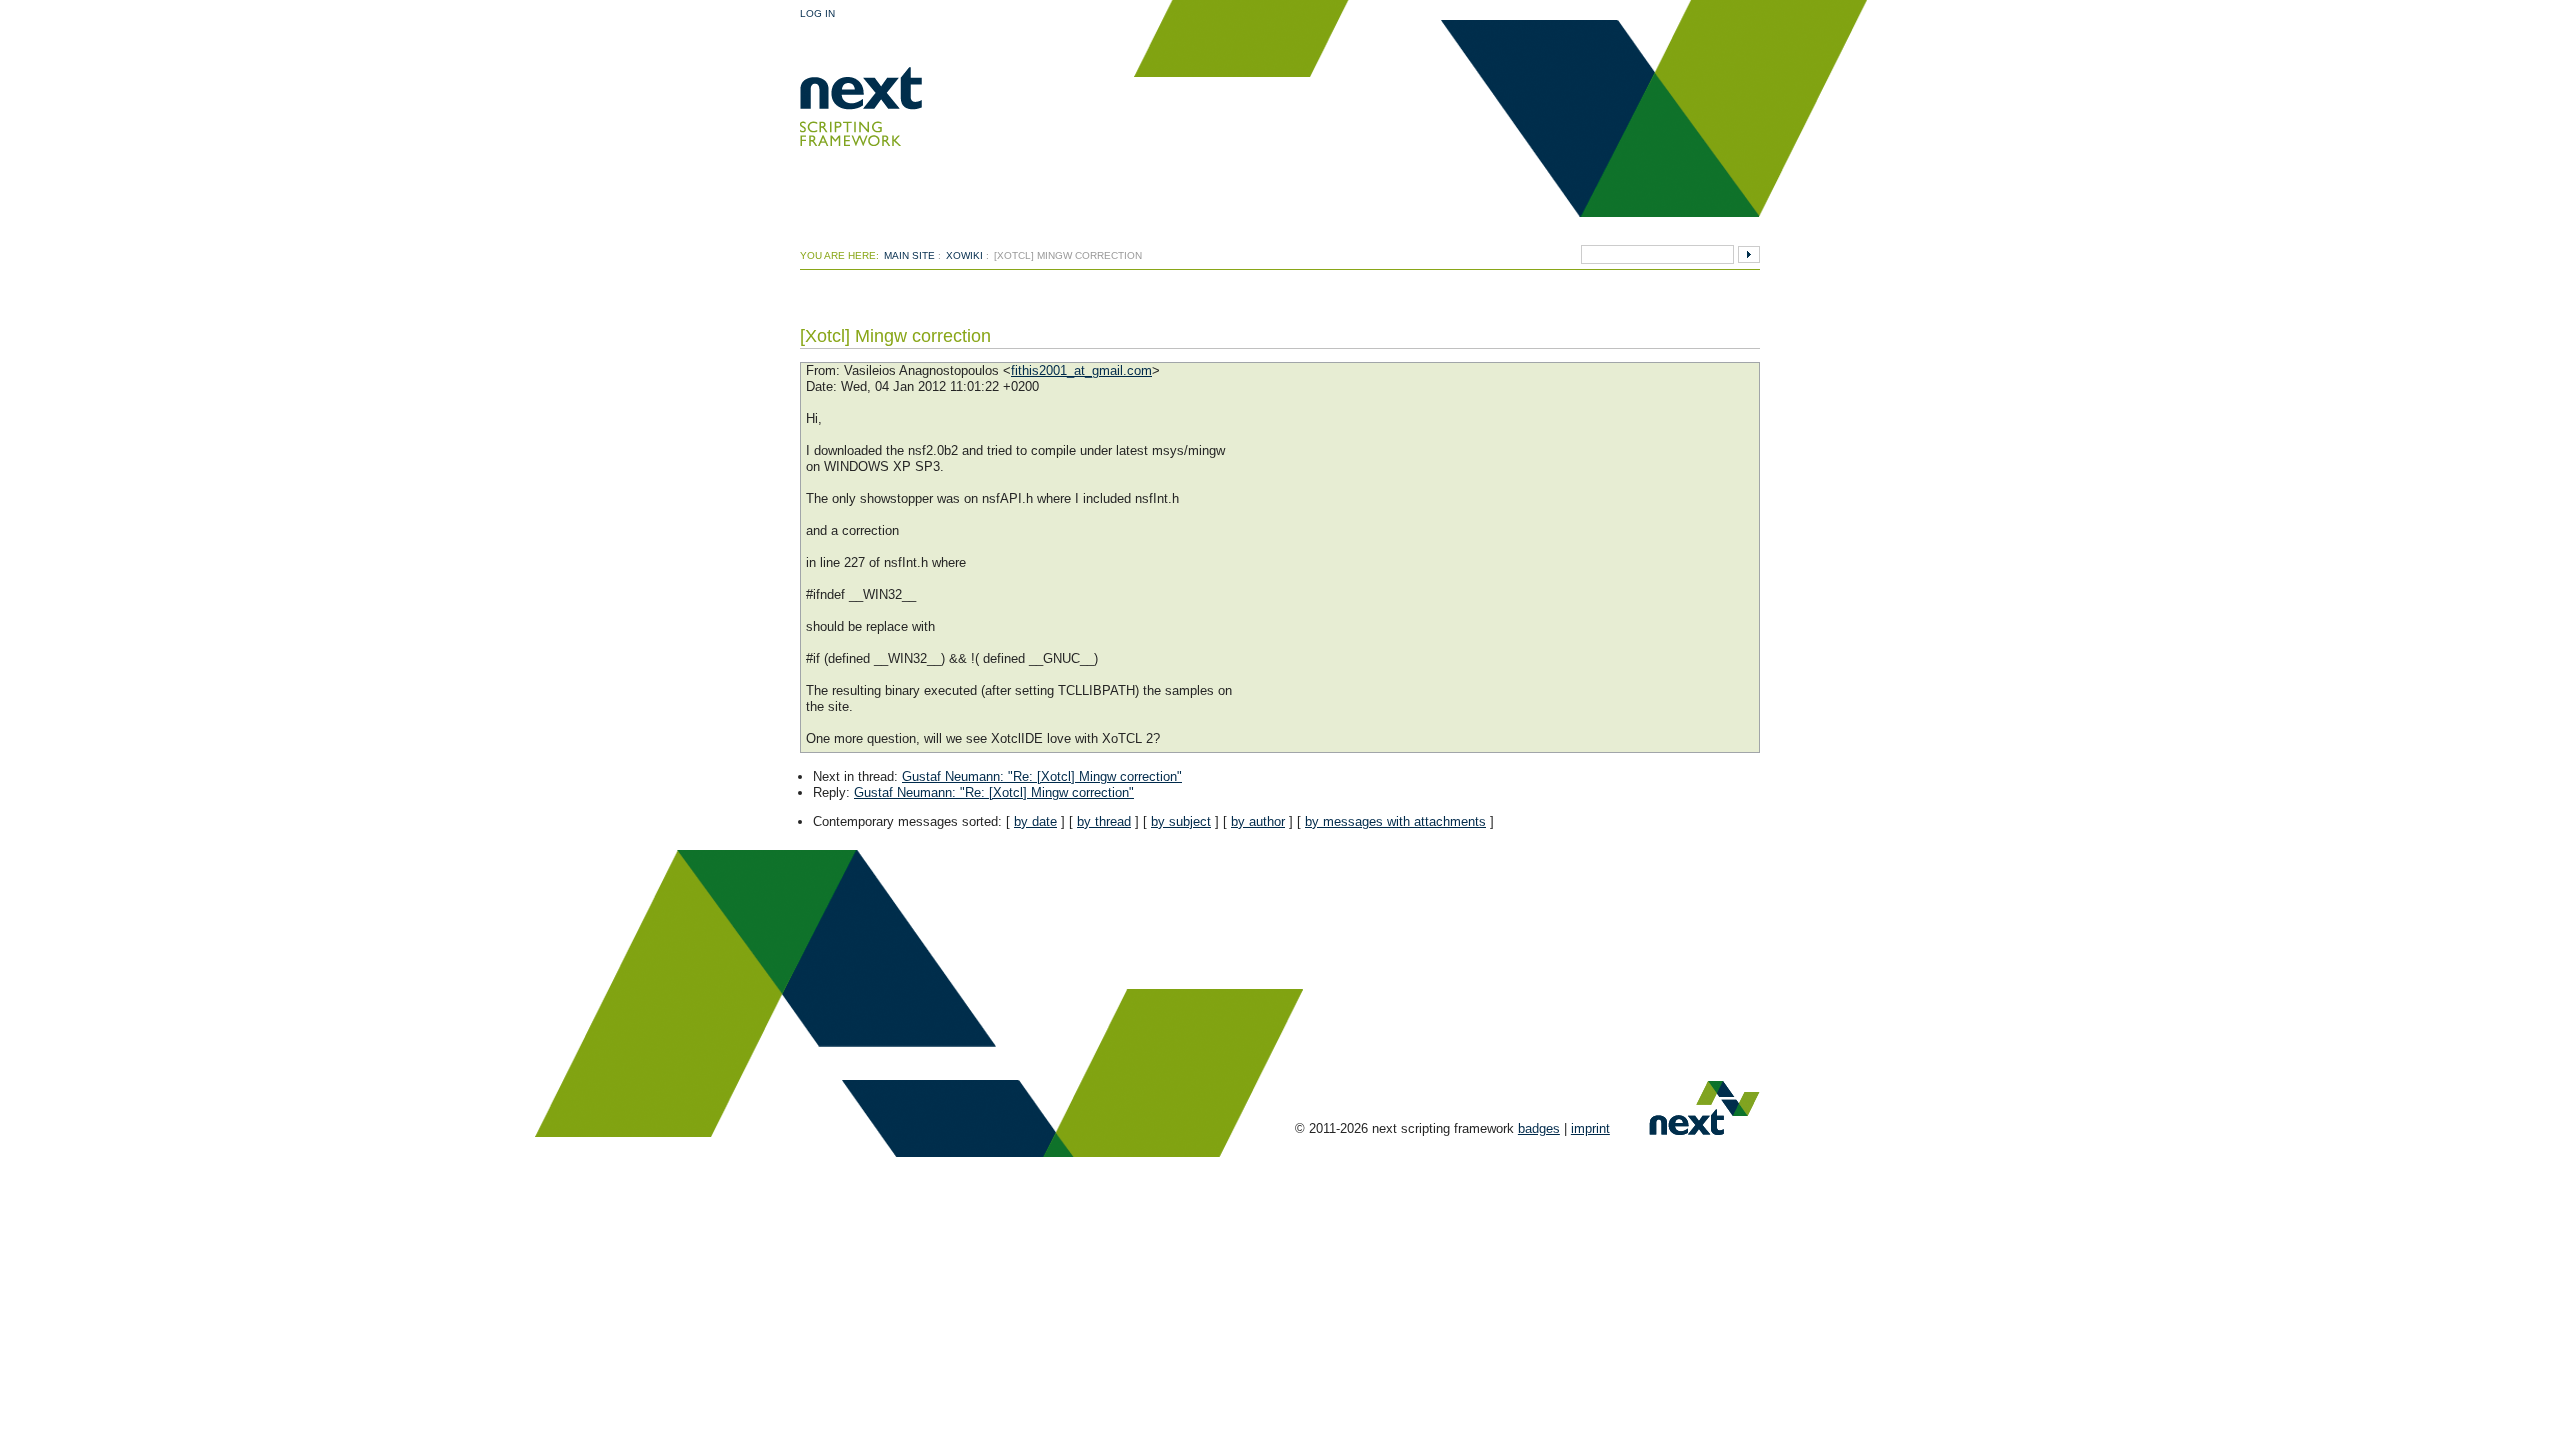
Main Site (909, 255)
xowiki (964, 255)
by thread (1104, 821)
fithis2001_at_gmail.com (1081, 370)
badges (1539, 1128)
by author (1258, 821)
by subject (1181, 821)
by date (1035, 821)
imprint (1590, 1128)
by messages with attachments (1395, 821)
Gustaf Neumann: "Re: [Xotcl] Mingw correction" (1042, 776)
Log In (817, 13)
